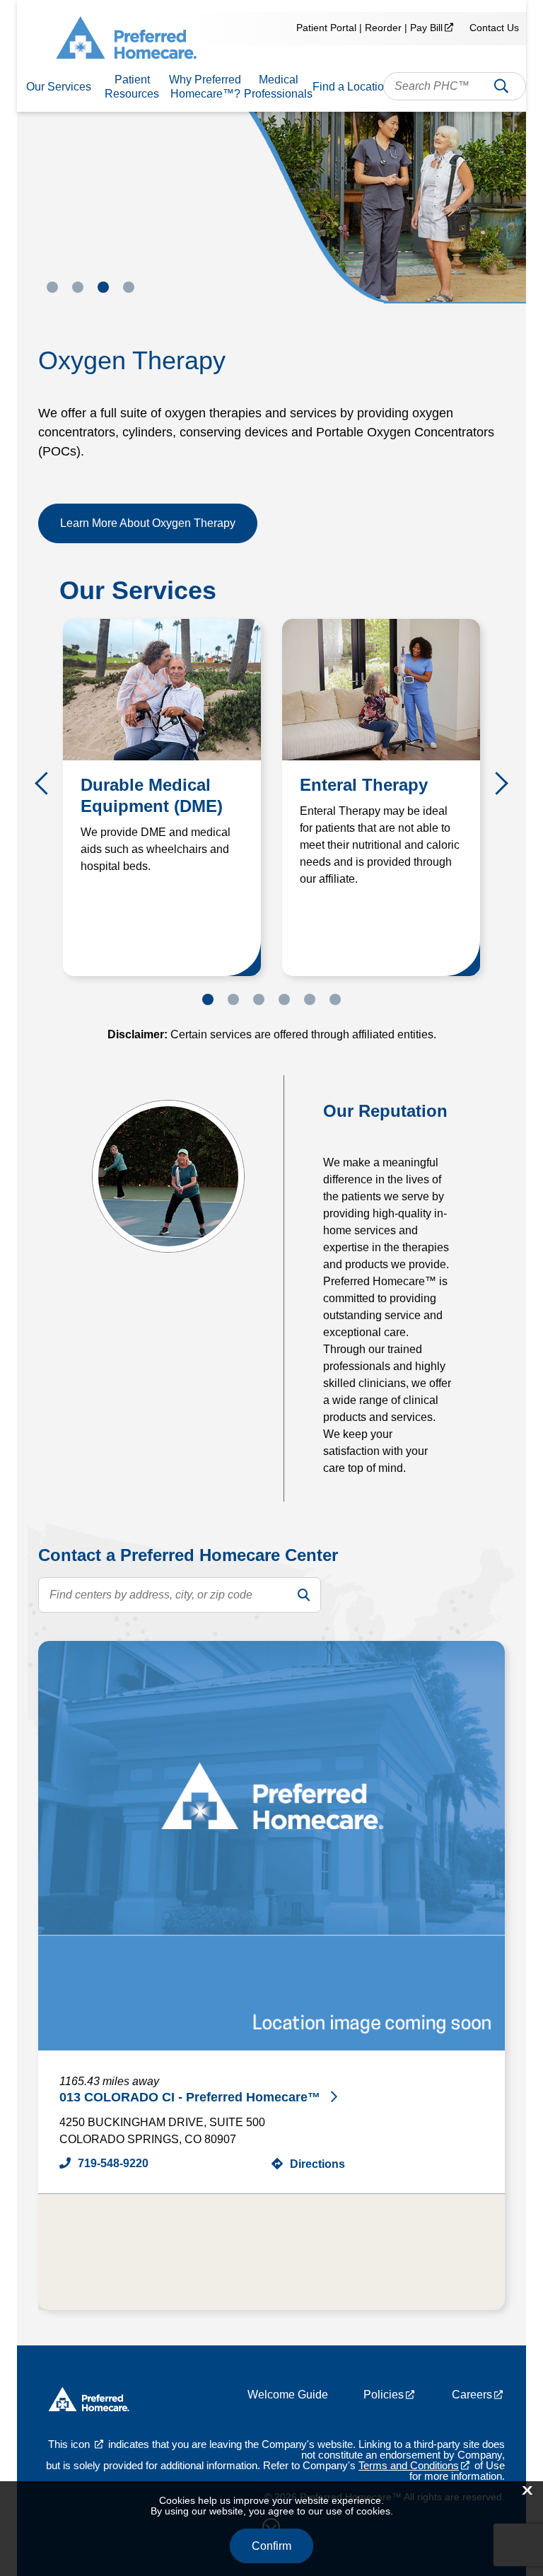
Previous (46, 784)
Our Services (59, 87)
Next (497, 784)
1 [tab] (52, 287)
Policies (384, 2395)
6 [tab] (335, 999)
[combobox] (455, 86)
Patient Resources (132, 87)
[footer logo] (89, 2402)
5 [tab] (310, 999)
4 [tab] (129, 287)
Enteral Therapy (364, 785)
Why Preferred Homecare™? (205, 87)
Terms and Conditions (409, 2465)
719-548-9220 (113, 2163)
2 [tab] (78, 287)
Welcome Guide (288, 2395)
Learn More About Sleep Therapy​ (143, 523)
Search (501, 89)
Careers (472, 2395)
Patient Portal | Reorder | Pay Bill (369, 28)
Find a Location (351, 87)
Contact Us (494, 28)
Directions (317, 2164)
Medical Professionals (278, 87)
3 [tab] (103, 287)
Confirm (271, 2546)
